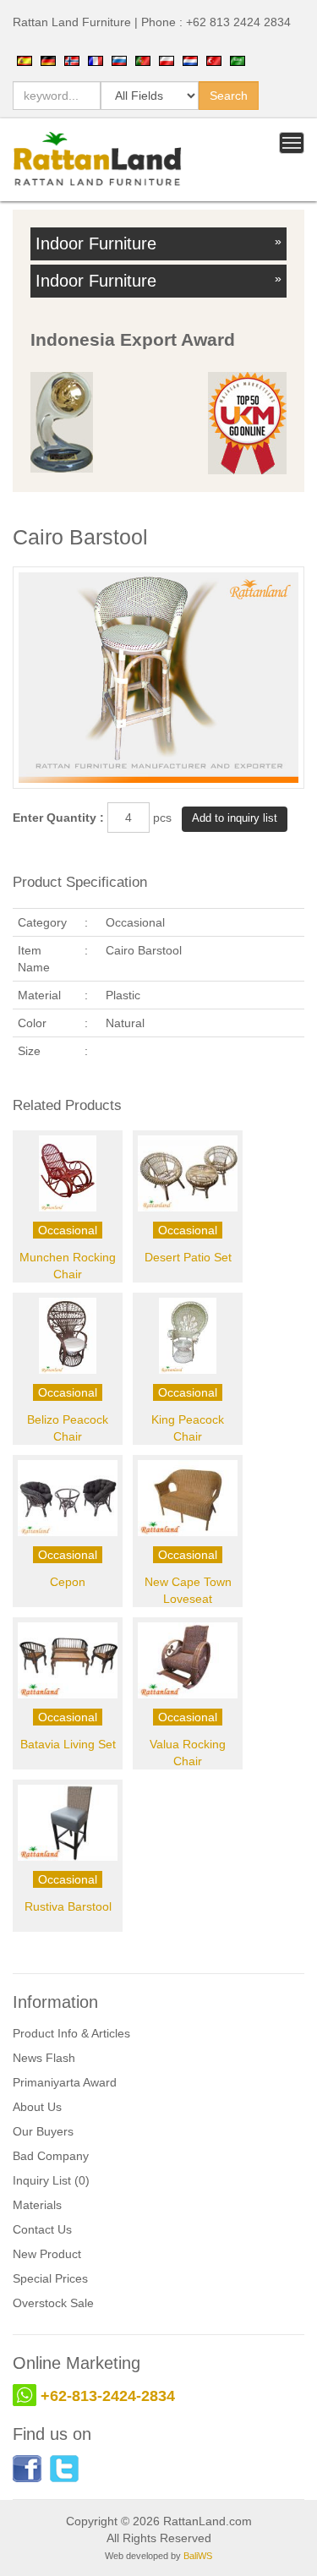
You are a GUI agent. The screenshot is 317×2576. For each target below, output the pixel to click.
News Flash (44, 2058)
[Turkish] (214, 60)
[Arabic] (238, 60)
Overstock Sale (53, 2303)
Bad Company (51, 2156)
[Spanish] (25, 60)
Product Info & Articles (71, 2033)
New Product (47, 2254)
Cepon (68, 1582)
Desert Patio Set (188, 1257)
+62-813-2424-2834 (108, 2396)
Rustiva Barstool (68, 1906)
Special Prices (50, 2278)
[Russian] (119, 60)
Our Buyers (43, 2131)
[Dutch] (190, 60)
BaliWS (198, 2556)
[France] (96, 60)
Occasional (68, 1230)
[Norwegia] (72, 60)
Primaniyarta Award (65, 2082)
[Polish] (167, 60)
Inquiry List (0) (51, 2180)
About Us (37, 2107)
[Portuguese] (143, 60)
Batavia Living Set (68, 1744)
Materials (37, 2205)
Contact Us (42, 2229)
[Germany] (48, 60)
